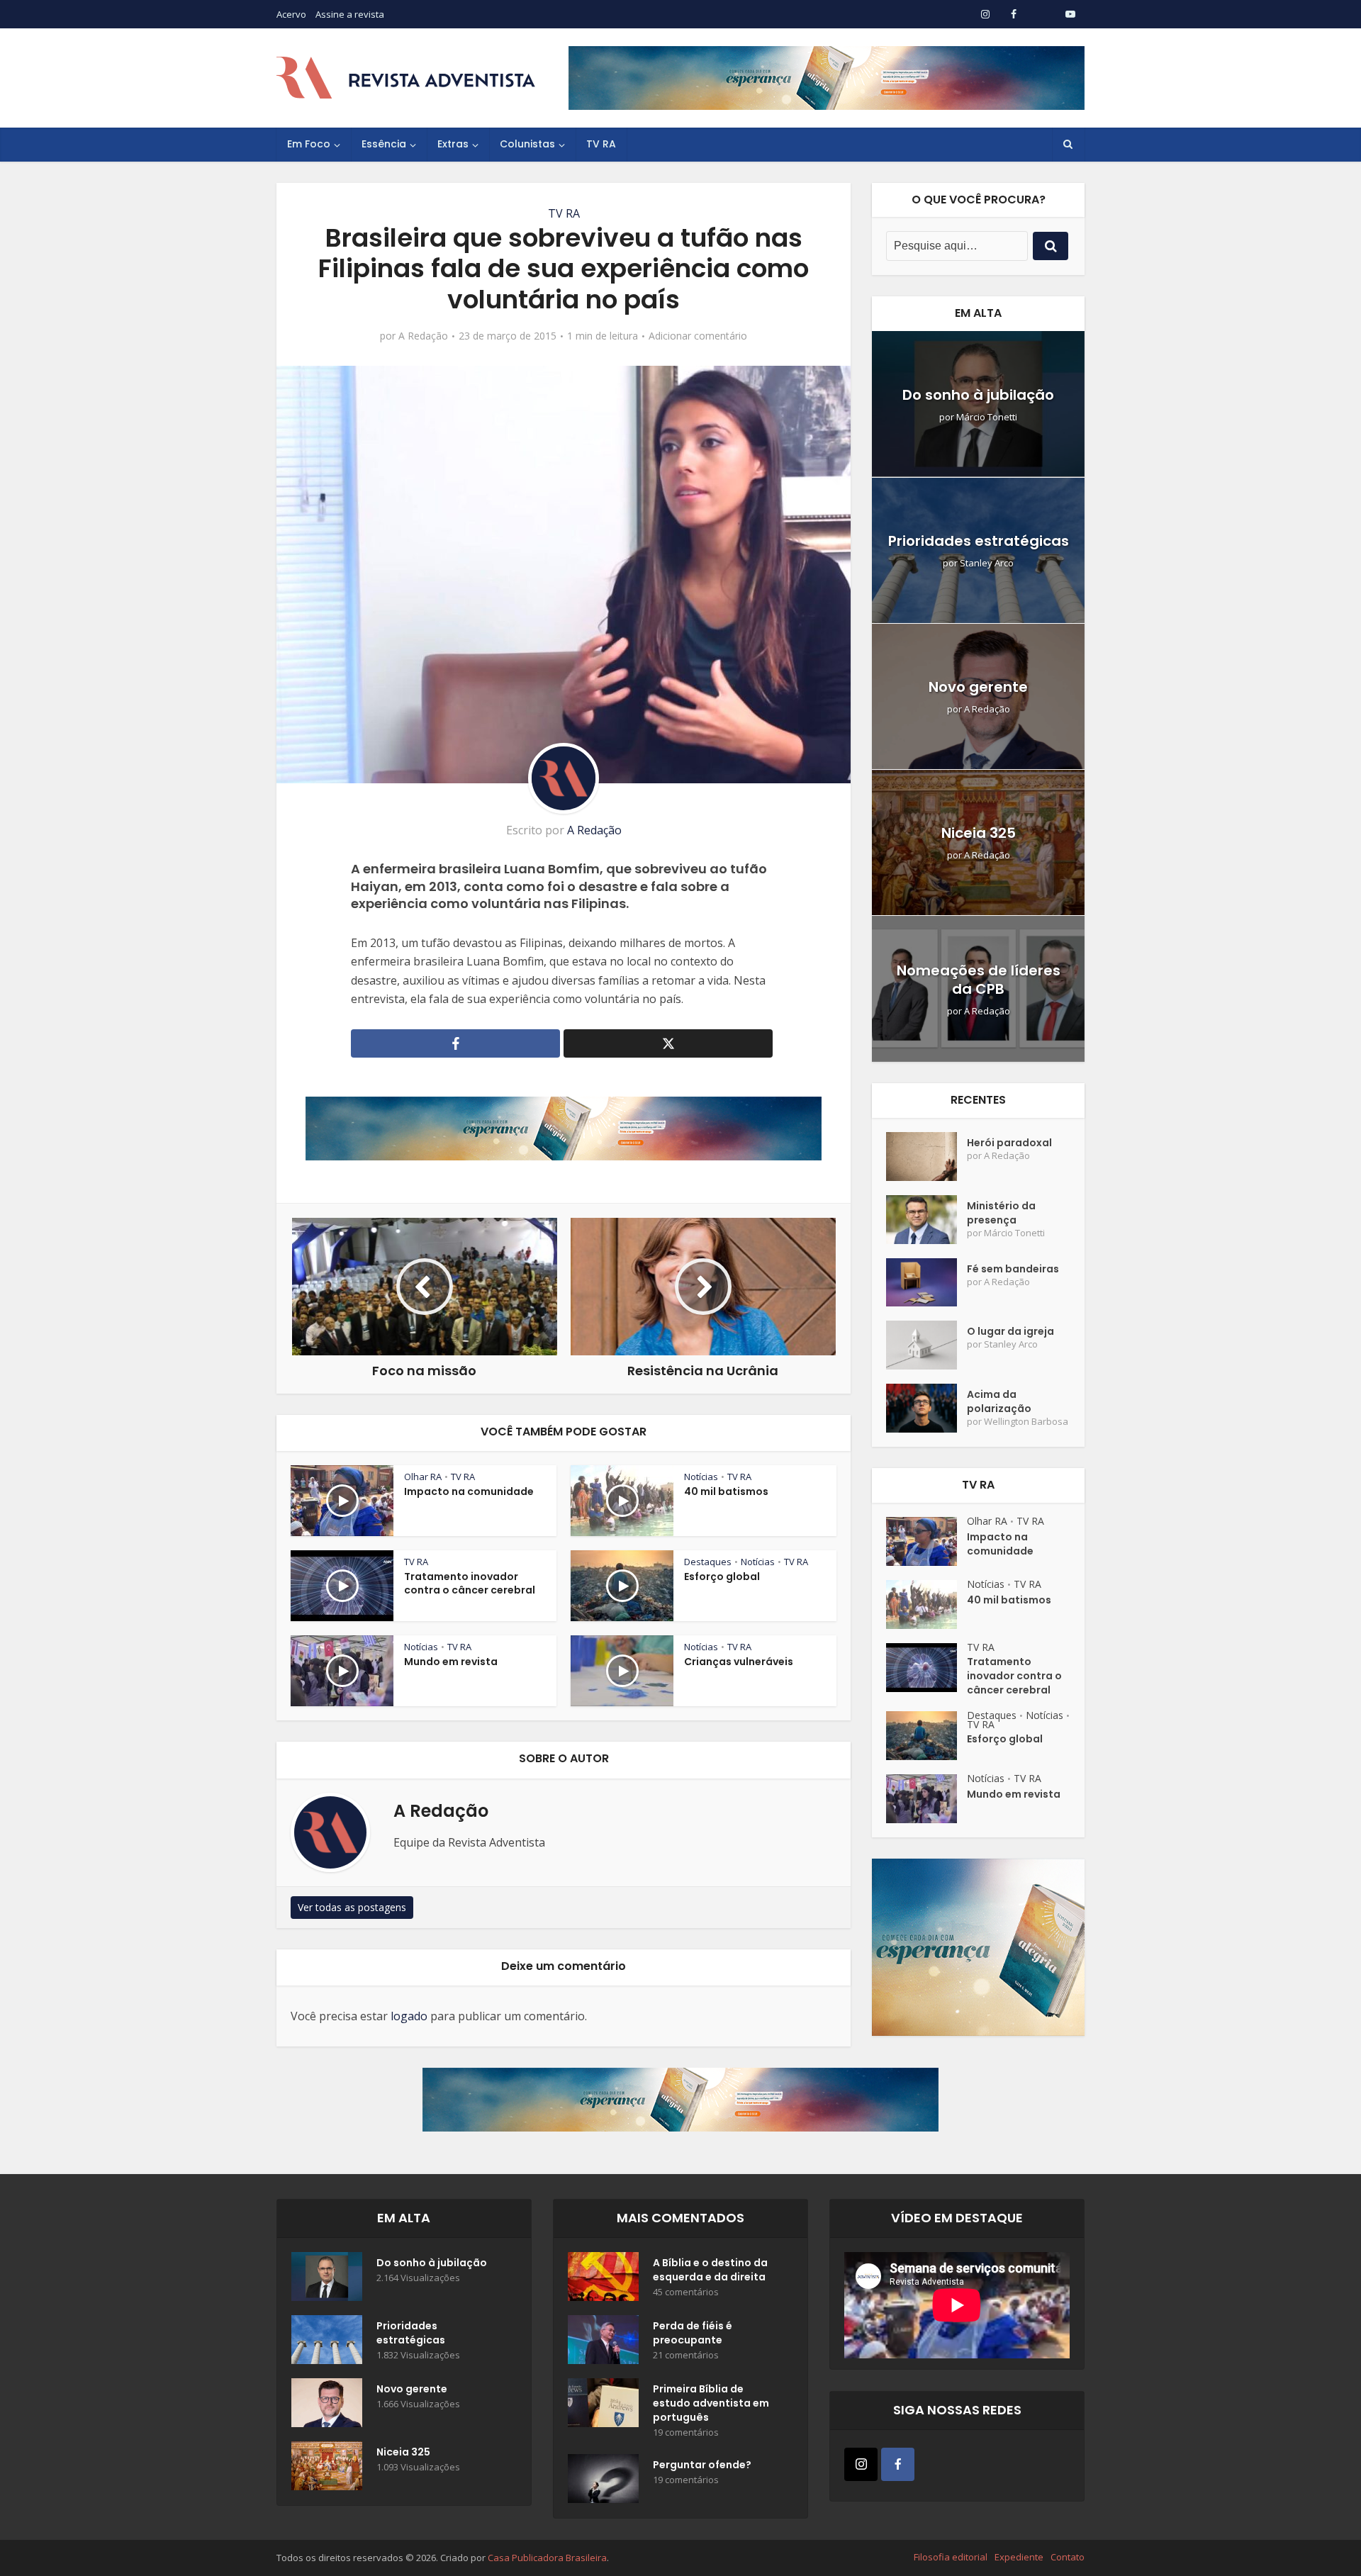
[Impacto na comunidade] (926, 1541)
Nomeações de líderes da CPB (979, 980)
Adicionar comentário (698, 336)
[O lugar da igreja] (926, 1345)
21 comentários (686, 2355)
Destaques (708, 1562)
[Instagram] (861, 2464)
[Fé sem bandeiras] (926, 1283)
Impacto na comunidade (469, 1491)
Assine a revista (350, 14)
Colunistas (527, 144)
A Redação (423, 336)
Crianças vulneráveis (739, 1662)
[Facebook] (898, 2464)
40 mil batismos (726, 1491)
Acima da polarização (999, 1401)
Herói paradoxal (1009, 1143)
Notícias (701, 1477)
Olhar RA (423, 1477)
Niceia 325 (979, 833)
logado (409, 2016)
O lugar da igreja (1010, 1331)
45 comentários (686, 2292)
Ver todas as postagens (352, 1907)
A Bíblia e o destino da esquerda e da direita (710, 2270)
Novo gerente (978, 687)
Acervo (291, 14)
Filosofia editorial (951, 2557)
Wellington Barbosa (1026, 1422)
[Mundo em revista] (926, 1799)
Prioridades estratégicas (979, 541)
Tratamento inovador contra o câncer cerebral (470, 1583)
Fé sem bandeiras (1013, 1269)
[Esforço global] (926, 1736)
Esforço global (722, 1577)
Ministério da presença (1001, 1213)
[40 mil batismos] (926, 1605)
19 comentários (686, 2432)
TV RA (601, 144)
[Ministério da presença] (926, 1220)
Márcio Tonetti (987, 417)
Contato (1068, 2557)
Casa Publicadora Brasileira (547, 2558)
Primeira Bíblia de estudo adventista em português (711, 2403)
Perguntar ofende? (702, 2465)
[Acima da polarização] (926, 1408)
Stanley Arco (987, 563)
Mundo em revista (451, 1662)
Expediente (1019, 2557)
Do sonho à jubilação (978, 395)
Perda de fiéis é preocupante (693, 2333)
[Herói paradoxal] (926, 1157)
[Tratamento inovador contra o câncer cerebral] (926, 1668)
